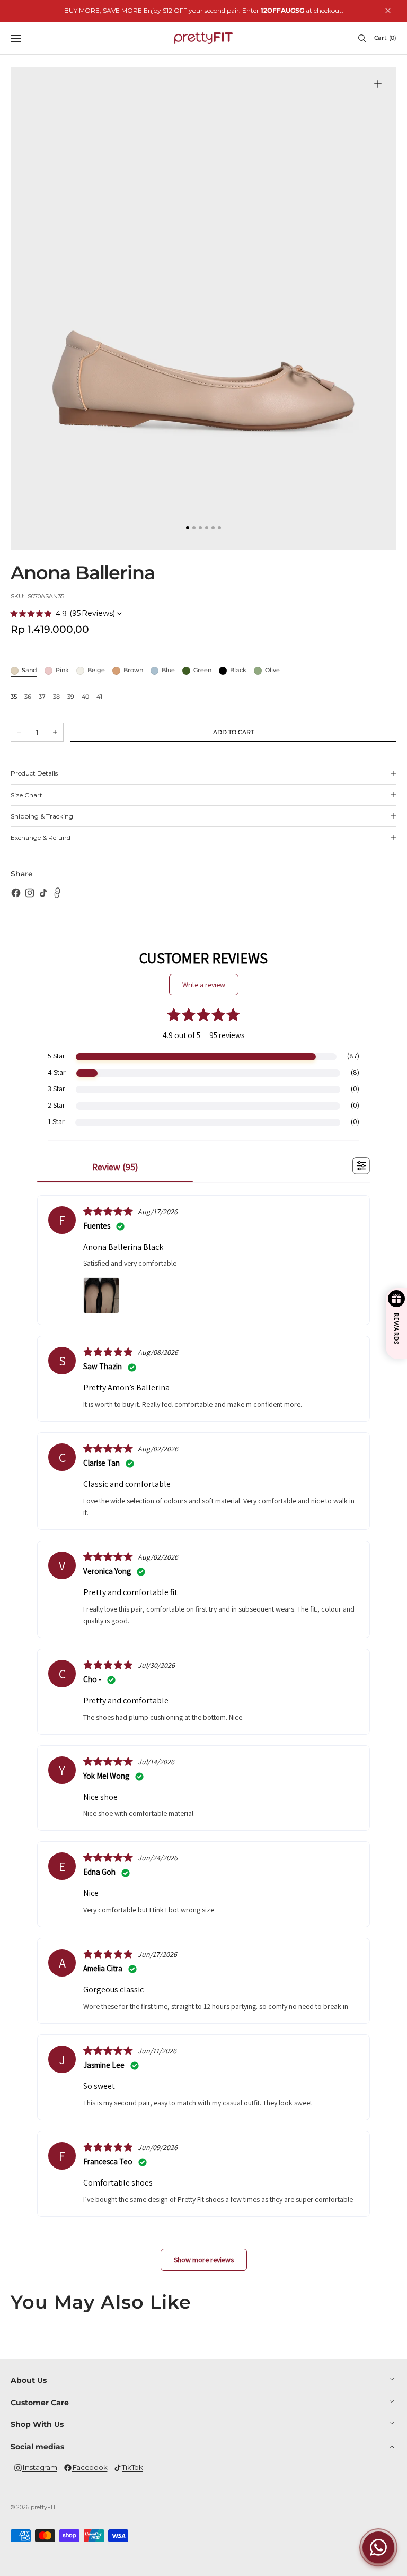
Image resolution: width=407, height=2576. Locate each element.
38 (56, 697)
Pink (62, 671)
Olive (272, 671)
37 (42, 697)
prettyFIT (43, 2507)
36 (28, 697)
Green (202, 671)
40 (85, 697)
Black (238, 671)
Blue (168, 671)
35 (14, 697)
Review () (115, 1167)
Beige (96, 671)
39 (71, 697)
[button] (16, 38)
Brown (133, 671)
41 (99, 697)
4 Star (57, 1072)
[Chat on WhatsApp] (378, 2547)
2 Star (56, 1105)
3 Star (56, 1089)
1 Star (56, 1121)
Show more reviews (204, 2260)
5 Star (56, 1056)
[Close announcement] (388, 11)
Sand (29, 671)
